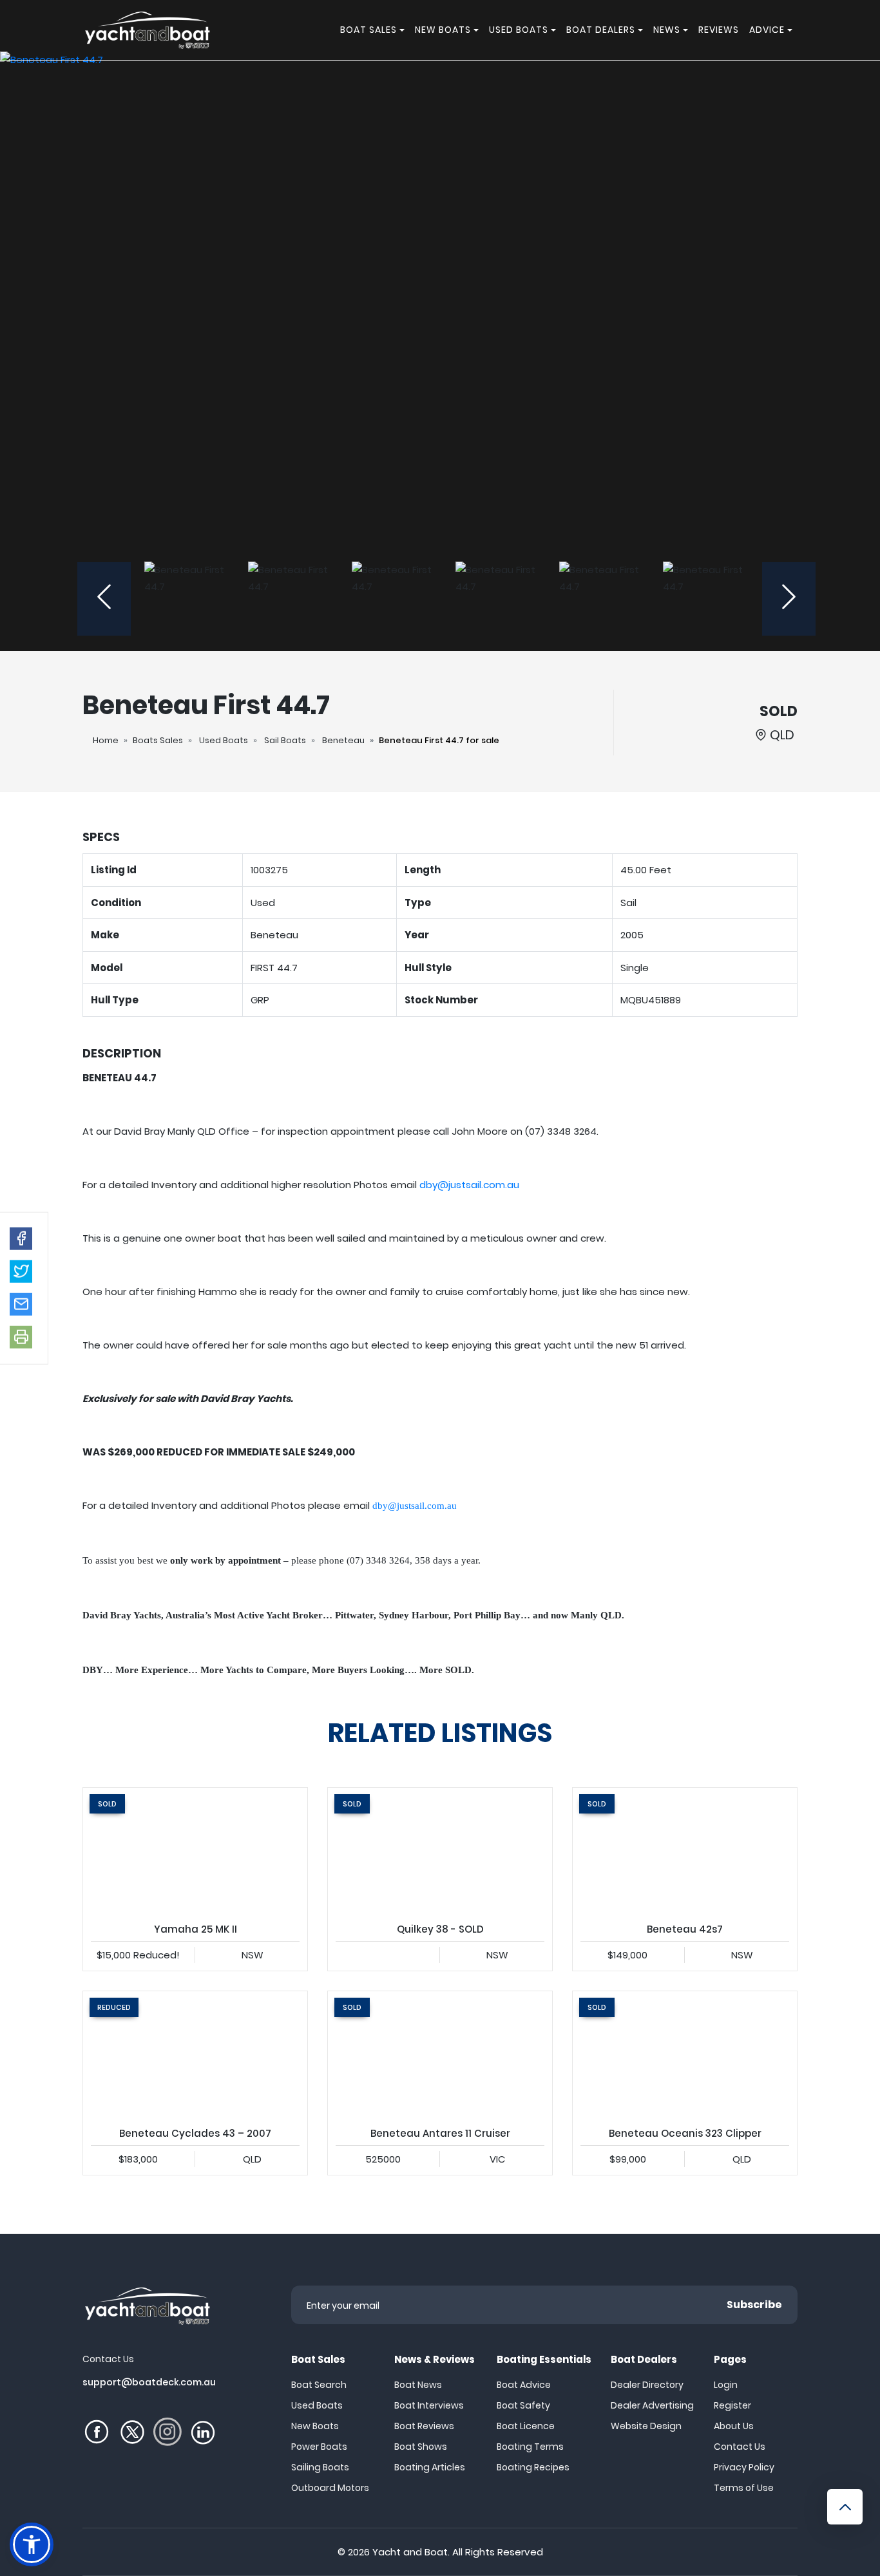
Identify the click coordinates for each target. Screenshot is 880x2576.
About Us (734, 2426)
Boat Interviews (429, 2405)
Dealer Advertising (652, 2405)
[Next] (789, 599)
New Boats (315, 2426)
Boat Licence (526, 2426)
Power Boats (319, 2447)
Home (106, 740)
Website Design (646, 2426)
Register (732, 2405)
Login (726, 2385)
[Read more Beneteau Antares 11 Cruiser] (440, 2054)
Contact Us (740, 2447)
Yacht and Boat (410, 2552)
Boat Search (319, 2385)
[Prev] (104, 599)
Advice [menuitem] (767, 30)
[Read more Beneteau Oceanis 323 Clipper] (685, 2054)
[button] (21, 1238)
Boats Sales (158, 740)
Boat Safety (523, 2405)
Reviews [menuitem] (719, 30)
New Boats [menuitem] (443, 30)
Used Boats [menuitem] (519, 30)
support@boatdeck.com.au (149, 2382)
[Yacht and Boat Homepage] (147, 30)
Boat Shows (421, 2447)
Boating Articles (430, 2467)
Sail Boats (285, 740)
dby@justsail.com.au (469, 1185)
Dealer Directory (647, 2385)
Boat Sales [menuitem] (368, 30)
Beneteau (343, 740)
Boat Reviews (424, 2426)
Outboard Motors (330, 2488)
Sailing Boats (320, 2467)
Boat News (418, 2385)
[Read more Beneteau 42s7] (685, 1851)
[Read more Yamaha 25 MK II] (195, 1851)
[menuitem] (404, 30)
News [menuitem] (667, 30)
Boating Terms (530, 2447)
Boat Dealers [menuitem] (601, 30)
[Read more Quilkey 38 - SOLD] (440, 1851)
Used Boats (224, 740)
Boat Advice (524, 2385)
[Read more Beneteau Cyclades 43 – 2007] (195, 2054)
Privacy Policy (744, 2467)
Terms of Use (744, 2488)
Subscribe (754, 2305)
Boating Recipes (533, 2467)
